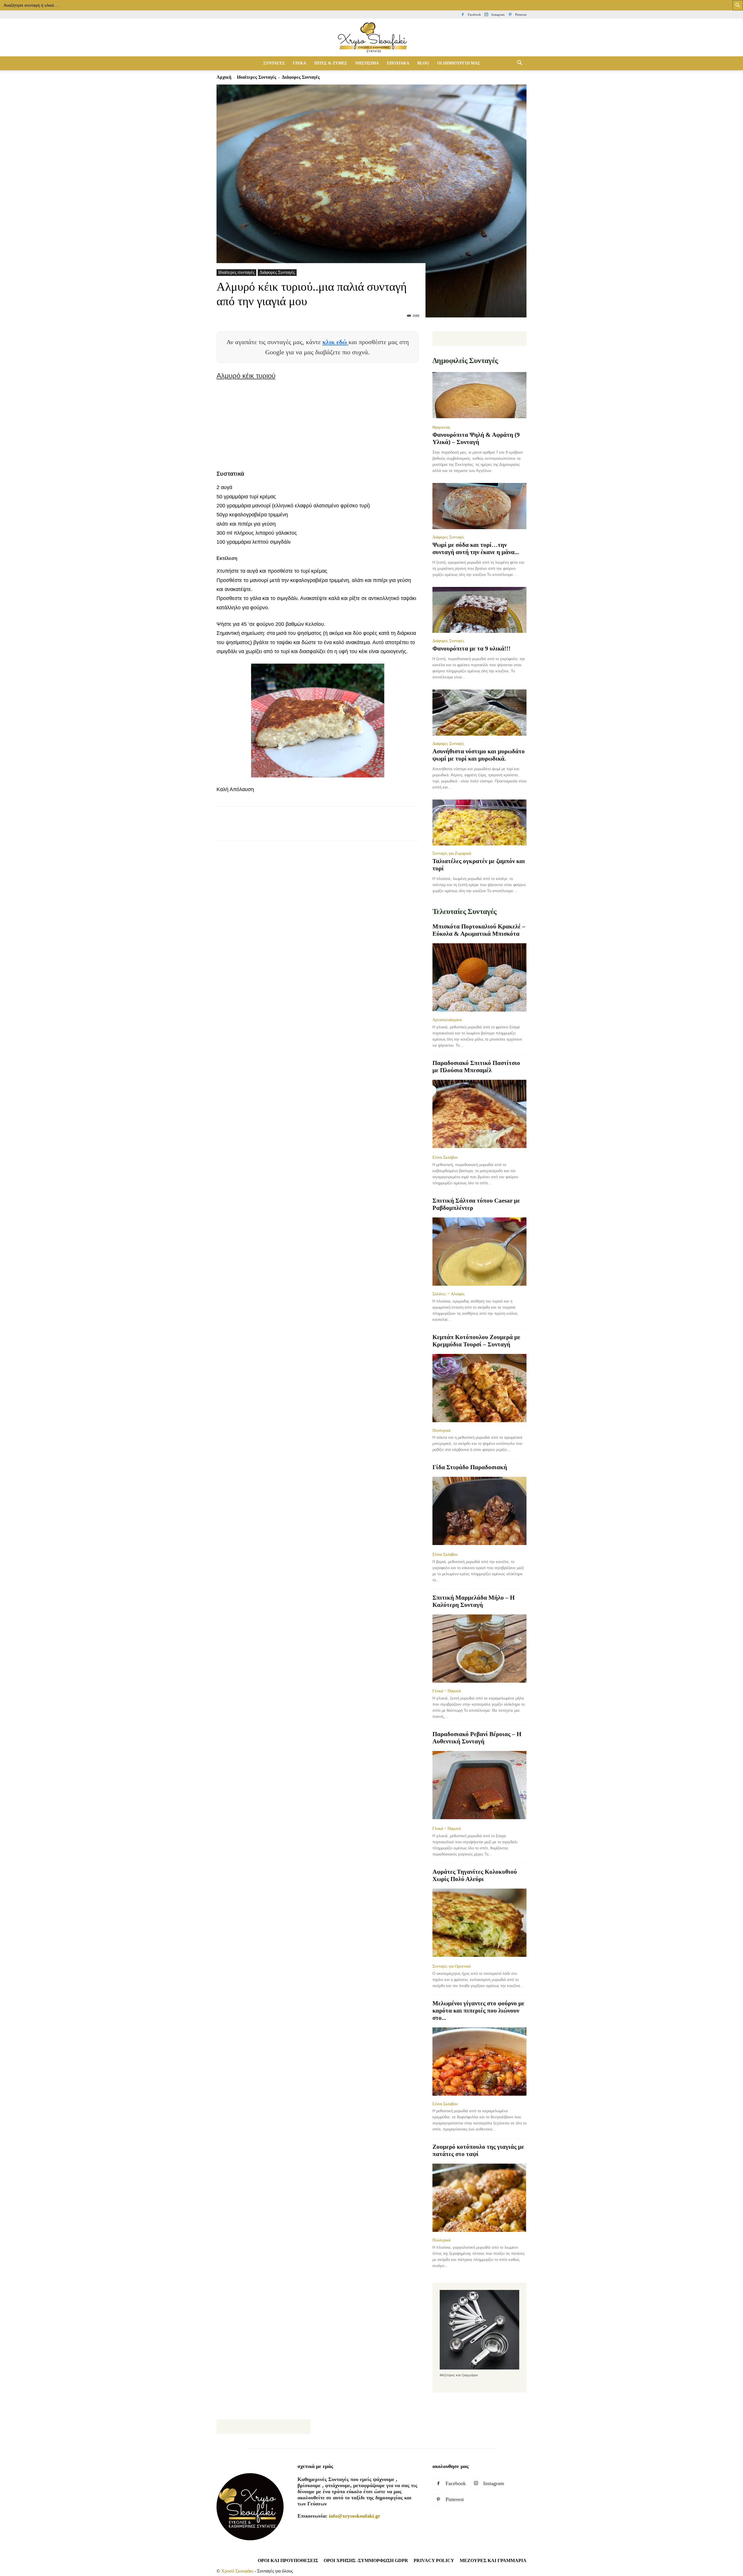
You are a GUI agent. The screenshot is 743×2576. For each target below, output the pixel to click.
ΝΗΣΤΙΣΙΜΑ (367, 63)
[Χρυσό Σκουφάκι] (371, 38)
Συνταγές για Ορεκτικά (451, 1966)
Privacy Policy (434, 2560)
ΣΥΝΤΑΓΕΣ (274, 63)
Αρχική (224, 77)
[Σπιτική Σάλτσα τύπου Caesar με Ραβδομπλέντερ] (479, 1252)
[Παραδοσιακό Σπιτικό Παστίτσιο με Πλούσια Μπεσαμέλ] (479, 1114)
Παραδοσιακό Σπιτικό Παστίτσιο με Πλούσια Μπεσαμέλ (476, 1067)
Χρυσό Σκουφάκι (237, 2571)
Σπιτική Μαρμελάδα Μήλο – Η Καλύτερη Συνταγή (474, 1601)
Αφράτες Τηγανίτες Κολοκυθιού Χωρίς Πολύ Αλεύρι (475, 1875)
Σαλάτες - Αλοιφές (449, 1294)
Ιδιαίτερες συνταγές (257, 77)
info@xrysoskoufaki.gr (355, 2516)
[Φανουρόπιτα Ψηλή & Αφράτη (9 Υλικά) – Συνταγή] (479, 396)
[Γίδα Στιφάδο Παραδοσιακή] (479, 1511)
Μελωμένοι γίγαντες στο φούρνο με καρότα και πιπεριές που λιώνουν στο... (478, 2011)
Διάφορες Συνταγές (277, 272)
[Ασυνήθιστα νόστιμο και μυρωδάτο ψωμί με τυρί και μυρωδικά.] (479, 713)
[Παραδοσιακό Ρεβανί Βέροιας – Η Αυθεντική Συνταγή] (479, 1786)
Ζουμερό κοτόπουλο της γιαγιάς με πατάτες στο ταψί (478, 2150)
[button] (520, 63)
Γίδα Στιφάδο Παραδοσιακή (470, 1467)
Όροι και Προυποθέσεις (288, 2560)
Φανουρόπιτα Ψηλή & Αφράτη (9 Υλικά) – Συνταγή (476, 438)
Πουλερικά (441, 1430)
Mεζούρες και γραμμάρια (493, 2560)
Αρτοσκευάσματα (447, 1020)
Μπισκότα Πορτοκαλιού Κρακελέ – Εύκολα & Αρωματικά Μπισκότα (479, 930)
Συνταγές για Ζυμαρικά (452, 853)
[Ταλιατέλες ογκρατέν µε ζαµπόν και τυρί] (479, 823)
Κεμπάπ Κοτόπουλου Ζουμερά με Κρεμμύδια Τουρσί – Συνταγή (476, 1341)
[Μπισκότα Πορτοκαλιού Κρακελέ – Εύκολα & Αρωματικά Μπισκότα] (479, 977)
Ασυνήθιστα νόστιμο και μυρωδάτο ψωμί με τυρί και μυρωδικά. (479, 755)
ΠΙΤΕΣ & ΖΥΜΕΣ (331, 63)
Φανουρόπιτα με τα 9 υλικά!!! (471, 649)
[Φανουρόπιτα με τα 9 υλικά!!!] (479, 610)
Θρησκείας (441, 427)
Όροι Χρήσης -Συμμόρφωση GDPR (366, 2560)
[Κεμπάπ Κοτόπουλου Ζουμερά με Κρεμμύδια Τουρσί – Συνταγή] (479, 1388)
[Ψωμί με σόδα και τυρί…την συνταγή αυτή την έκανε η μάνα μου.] (479, 506)
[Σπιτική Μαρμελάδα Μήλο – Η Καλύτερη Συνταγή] (479, 1649)
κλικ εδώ (336, 342)
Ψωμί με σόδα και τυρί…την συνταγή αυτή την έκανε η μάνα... (476, 548)
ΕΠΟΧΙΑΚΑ (398, 63)
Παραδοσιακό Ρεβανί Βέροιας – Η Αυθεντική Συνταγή (477, 1738)
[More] (328, 829)
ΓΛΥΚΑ (300, 63)
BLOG (423, 63)
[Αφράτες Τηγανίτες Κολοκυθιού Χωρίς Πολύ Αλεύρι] (479, 1923)
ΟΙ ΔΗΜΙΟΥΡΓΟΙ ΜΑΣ (459, 63)
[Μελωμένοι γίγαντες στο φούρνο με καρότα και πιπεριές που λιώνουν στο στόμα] (479, 2062)
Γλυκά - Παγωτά (447, 1691)
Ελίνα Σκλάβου (445, 1157)
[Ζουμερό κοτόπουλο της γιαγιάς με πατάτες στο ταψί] (479, 2198)
